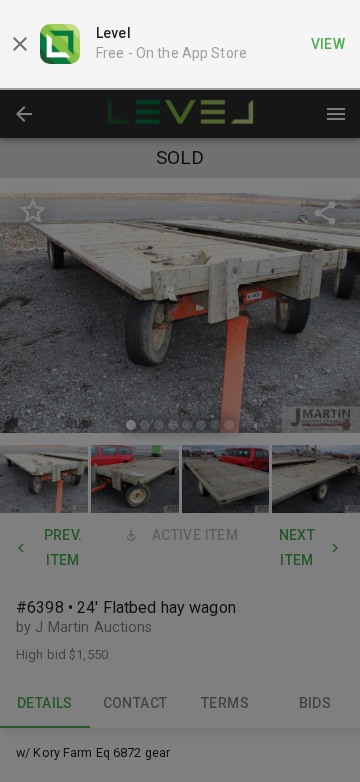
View (328, 44)
